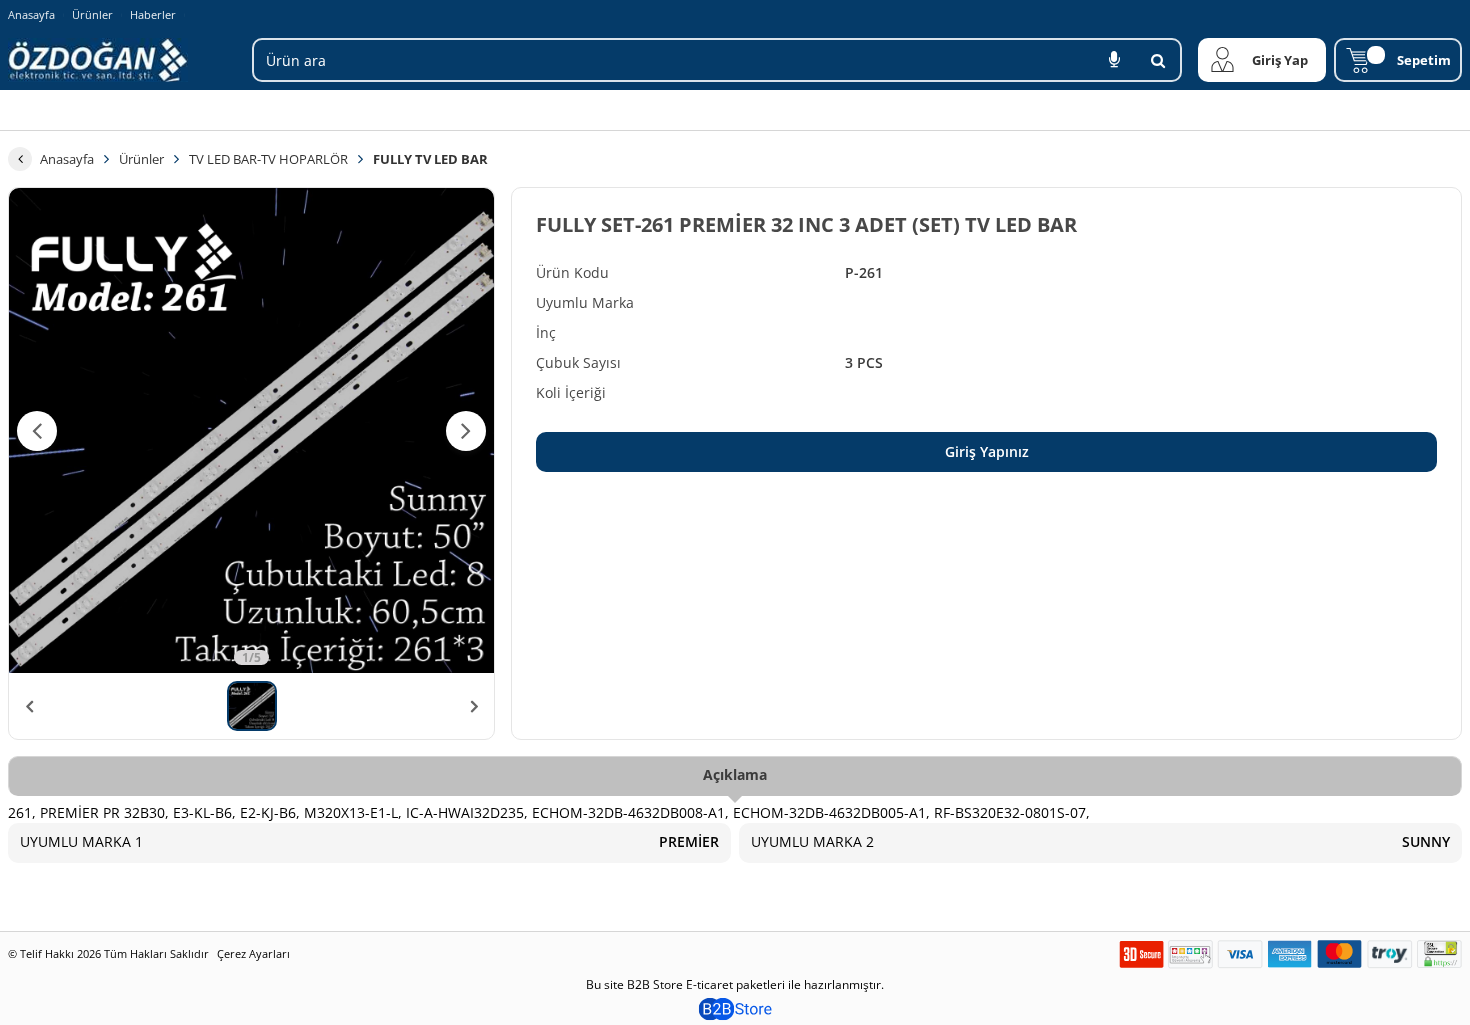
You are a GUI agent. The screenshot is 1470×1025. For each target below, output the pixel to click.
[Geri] (20, 159)
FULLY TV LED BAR (430, 159)
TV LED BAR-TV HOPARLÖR (268, 159)
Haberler (153, 15)
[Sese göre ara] (1114, 60)
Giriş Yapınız (987, 451)
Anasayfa (31, 14)
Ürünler (92, 14)
